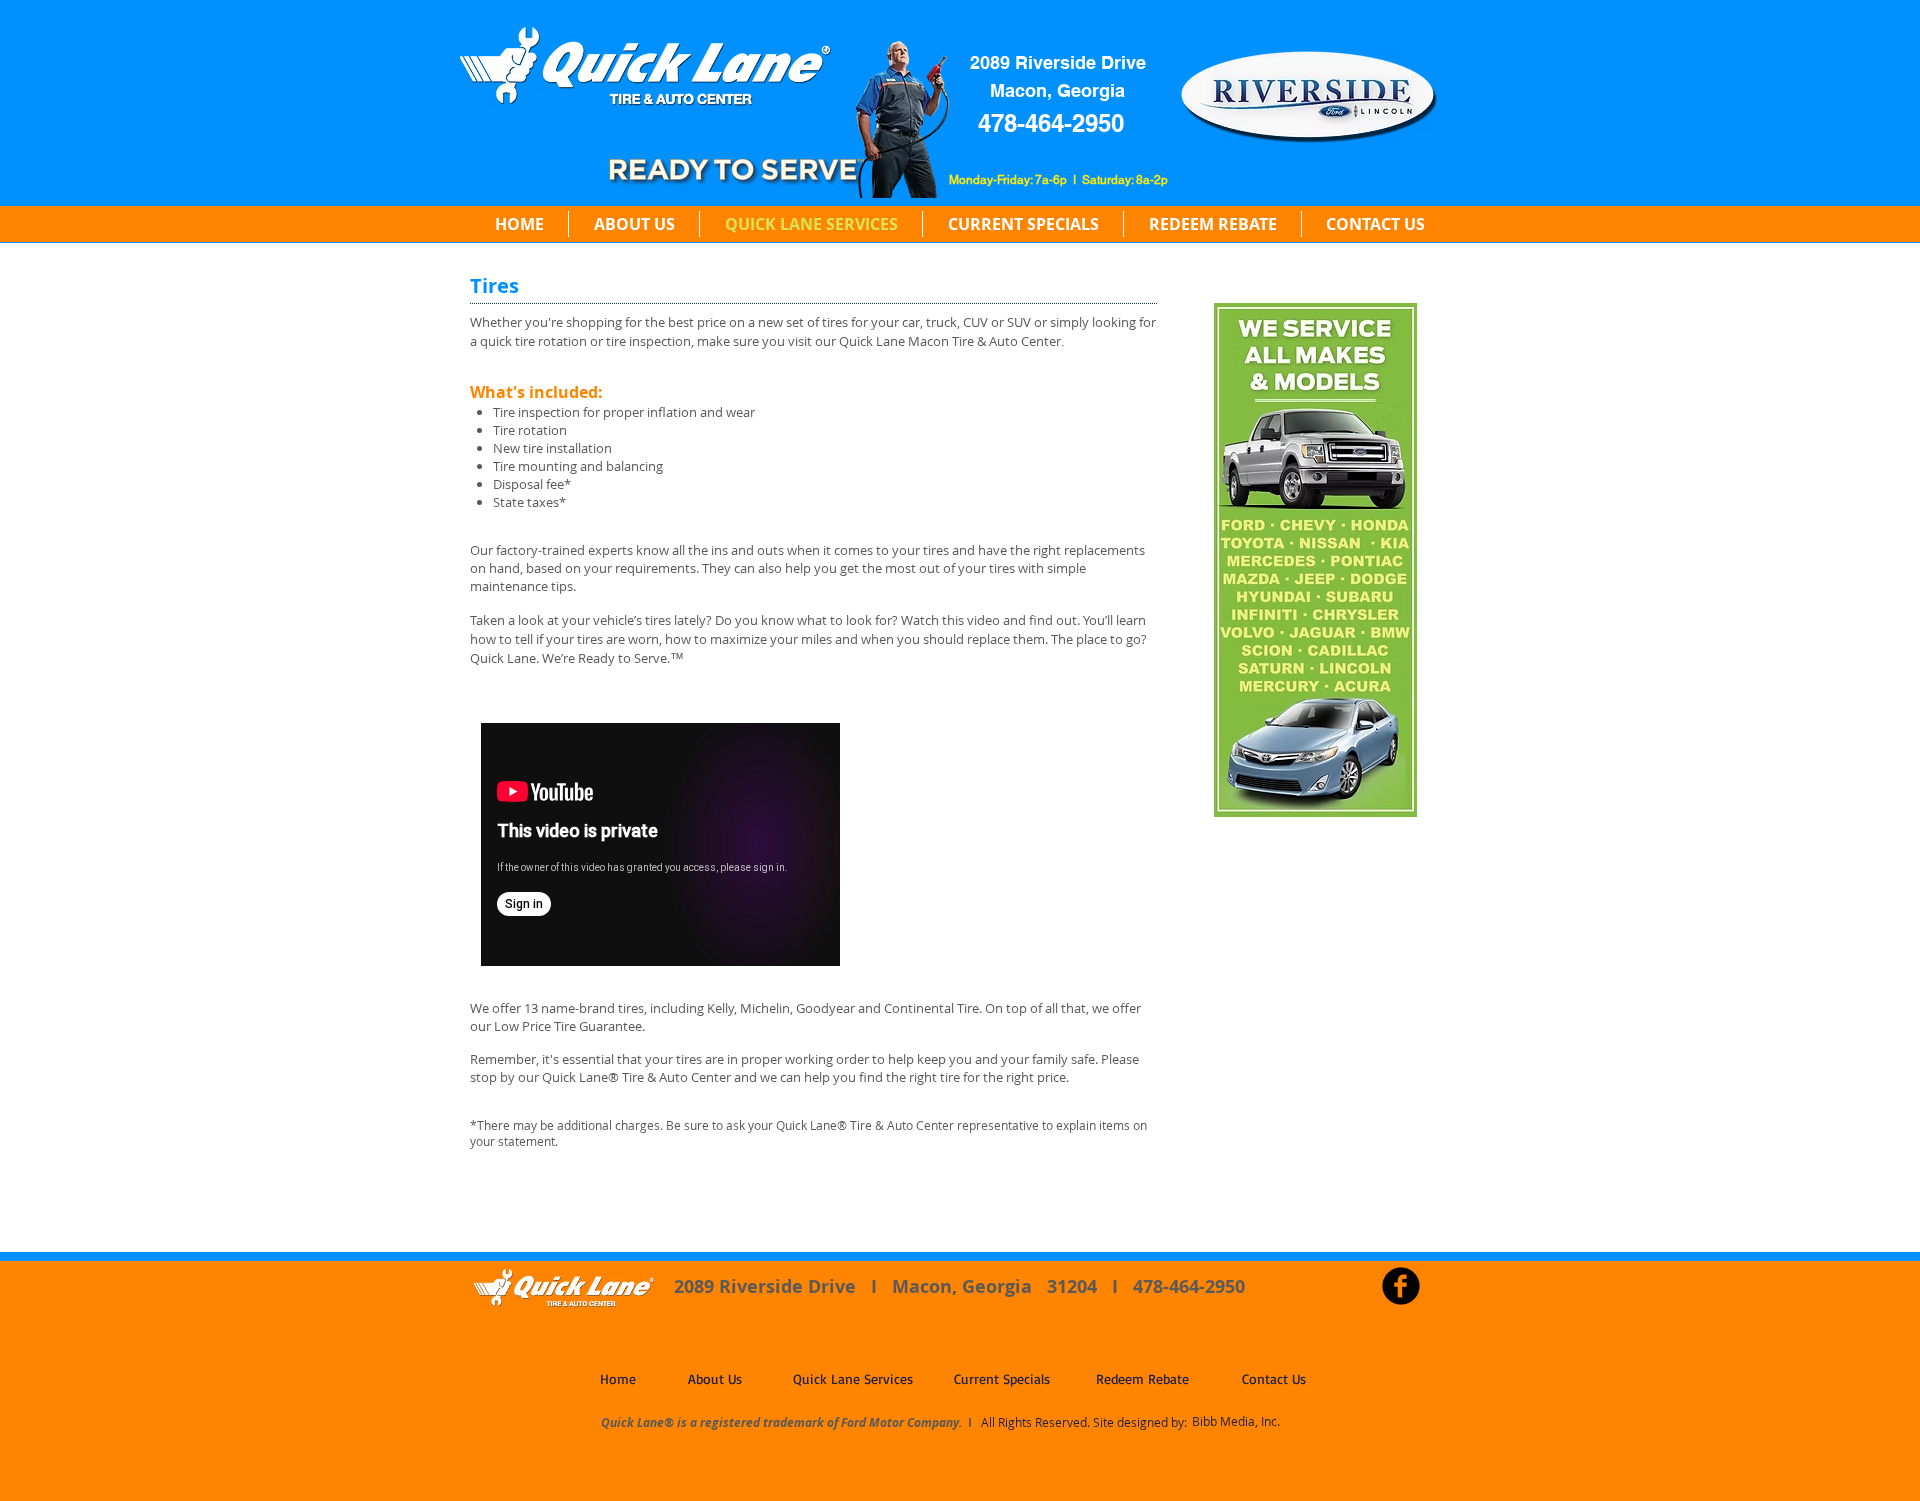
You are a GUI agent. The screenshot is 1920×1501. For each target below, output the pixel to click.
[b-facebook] (1401, 1286)
